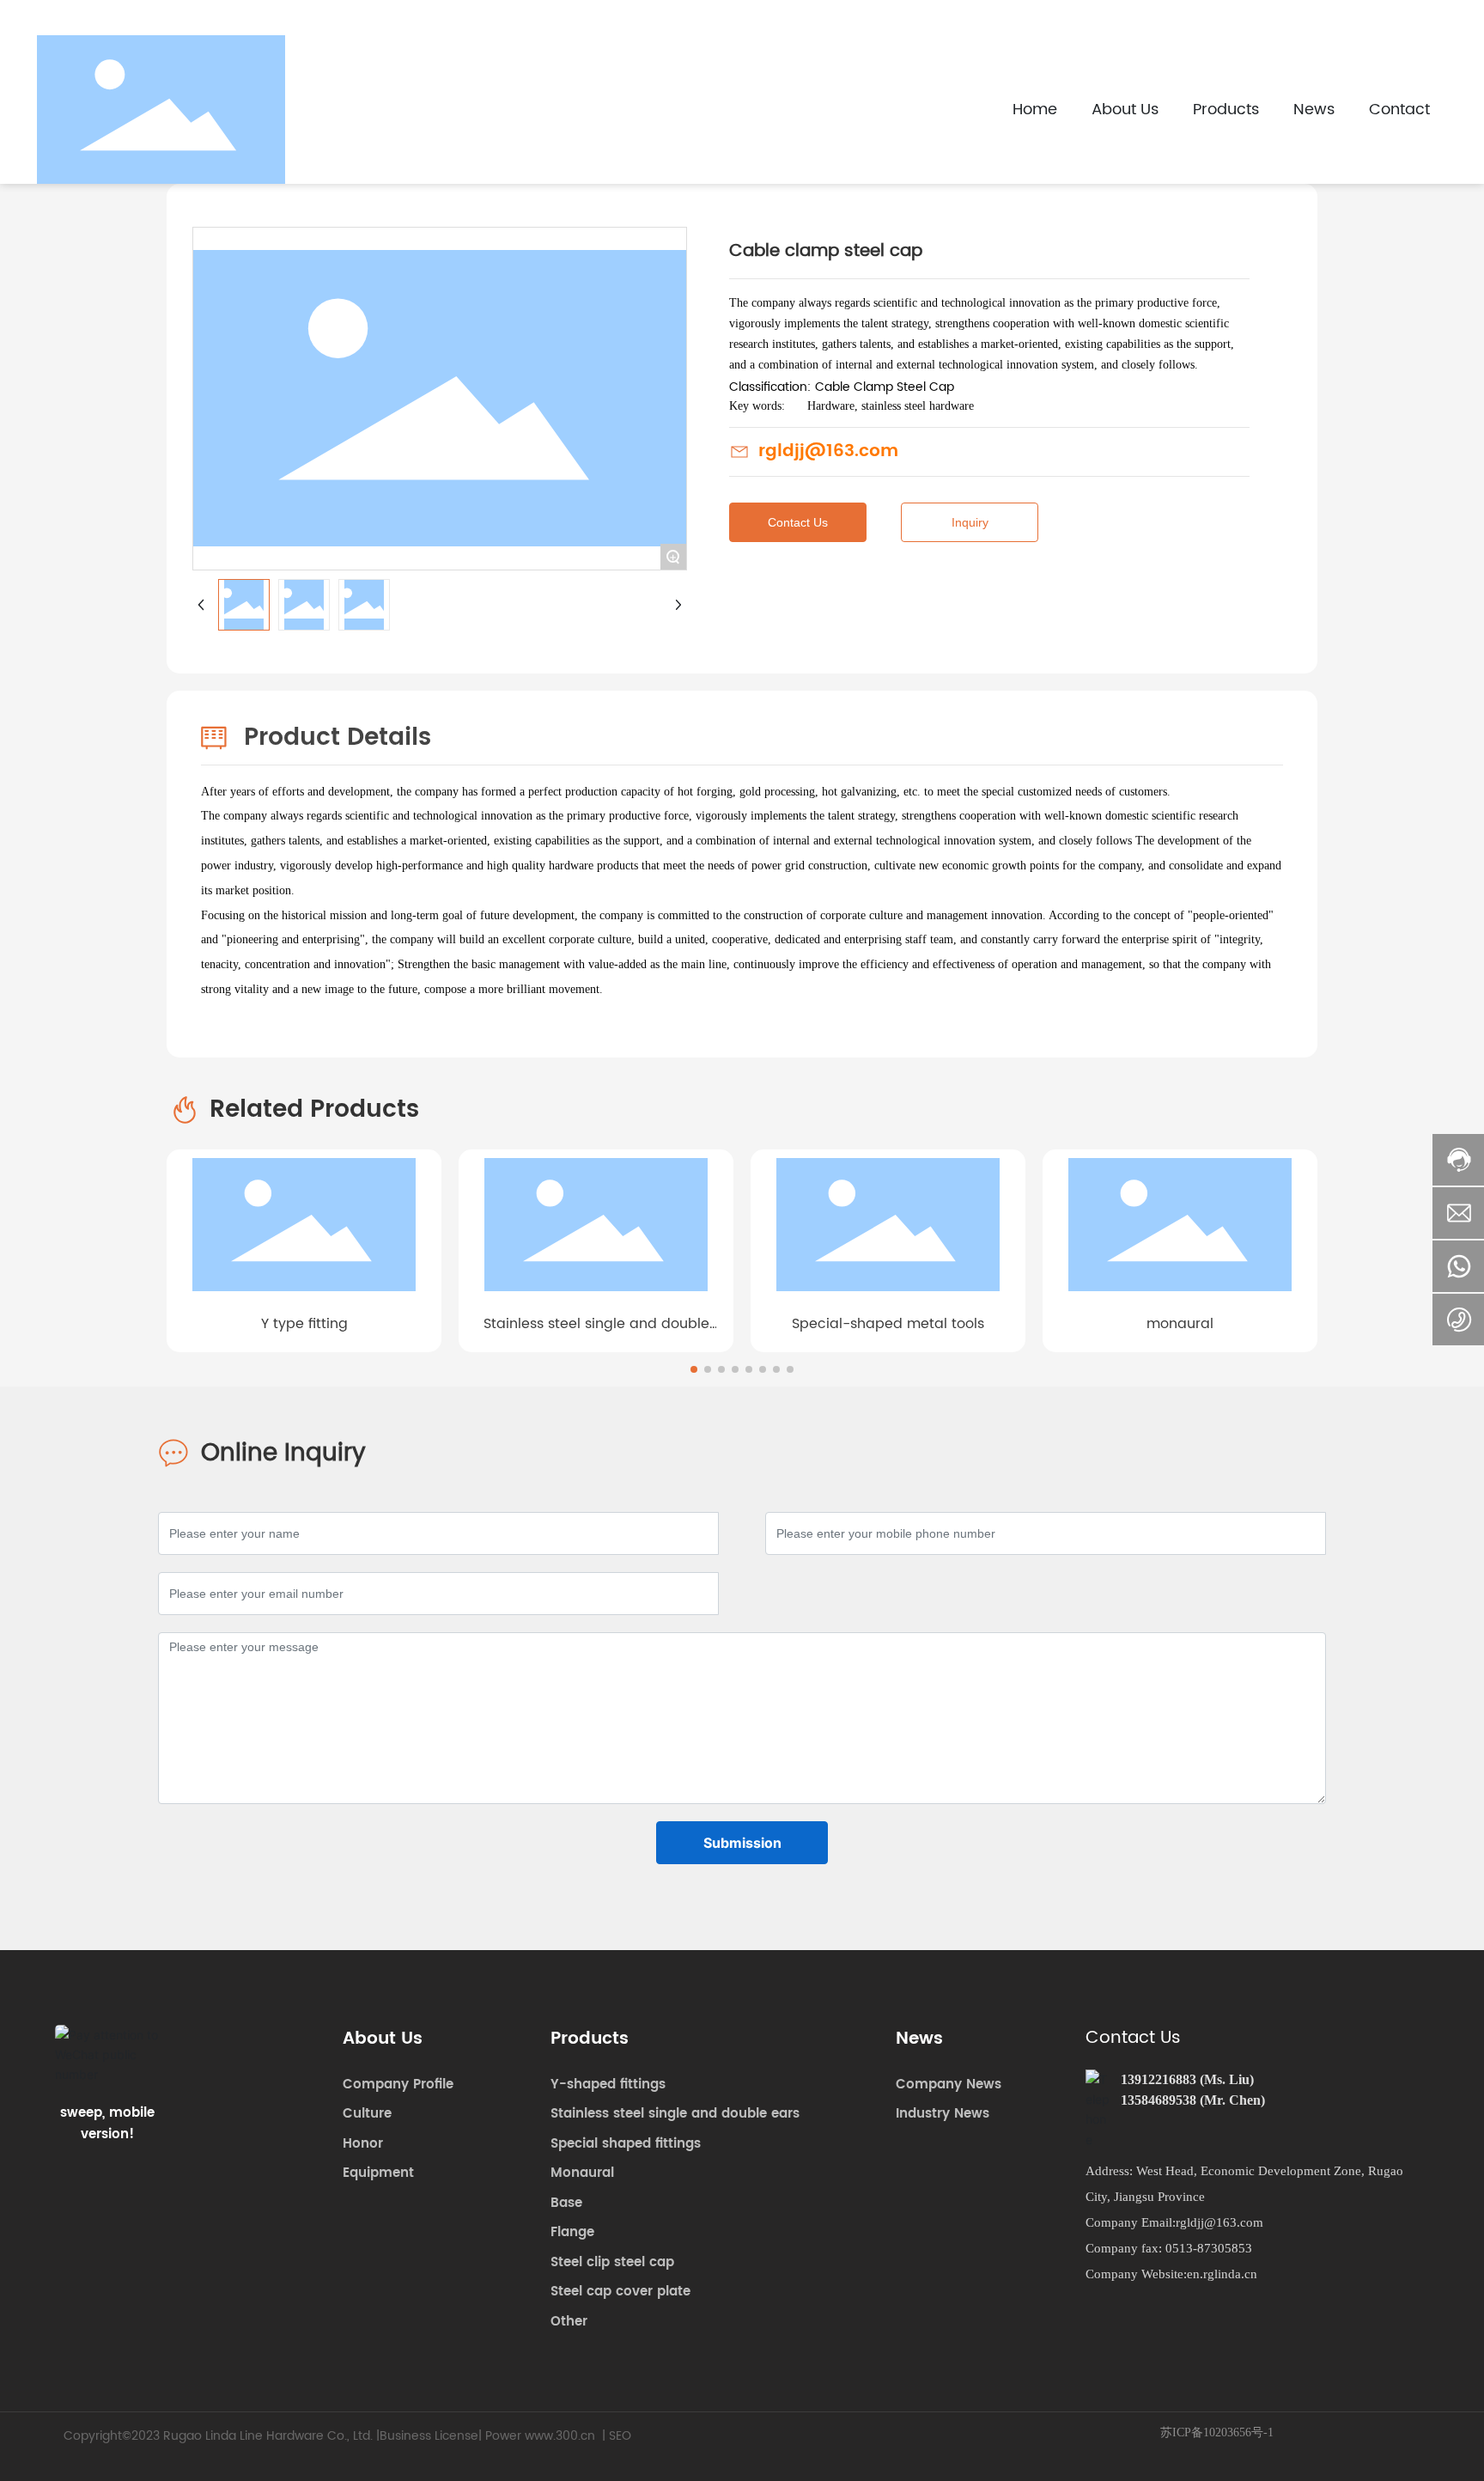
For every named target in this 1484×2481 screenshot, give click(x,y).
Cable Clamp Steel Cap (885, 387)
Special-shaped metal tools (888, 1324)
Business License (429, 2436)
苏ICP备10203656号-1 (1217, 2432)
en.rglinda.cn (1222, 2274)
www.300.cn (560, 2436)
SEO (620, 2436)
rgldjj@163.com (828, 451)
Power (503, 2436)
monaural (1180, 1324)
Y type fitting (304, 1324)
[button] (694, 1369)
